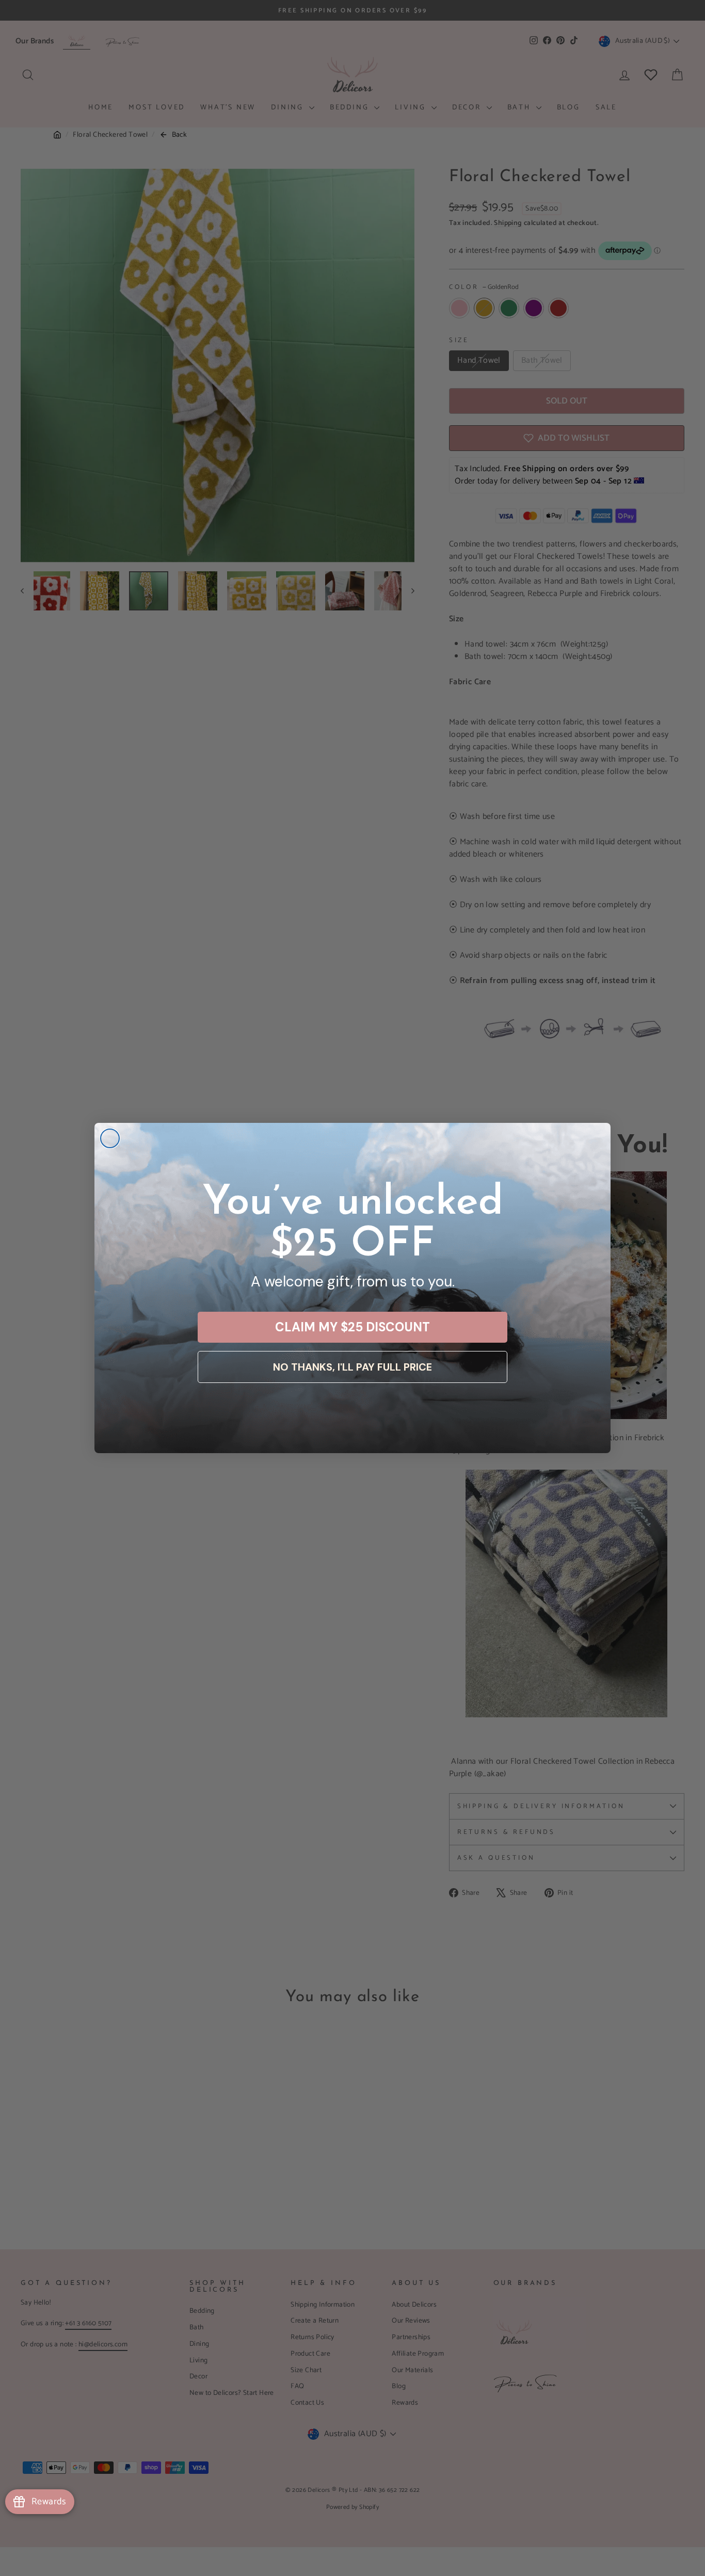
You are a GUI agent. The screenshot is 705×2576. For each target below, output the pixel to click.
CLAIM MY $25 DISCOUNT (352, 1327)
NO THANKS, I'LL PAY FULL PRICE (352, 1367)
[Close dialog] (110, 1138)
